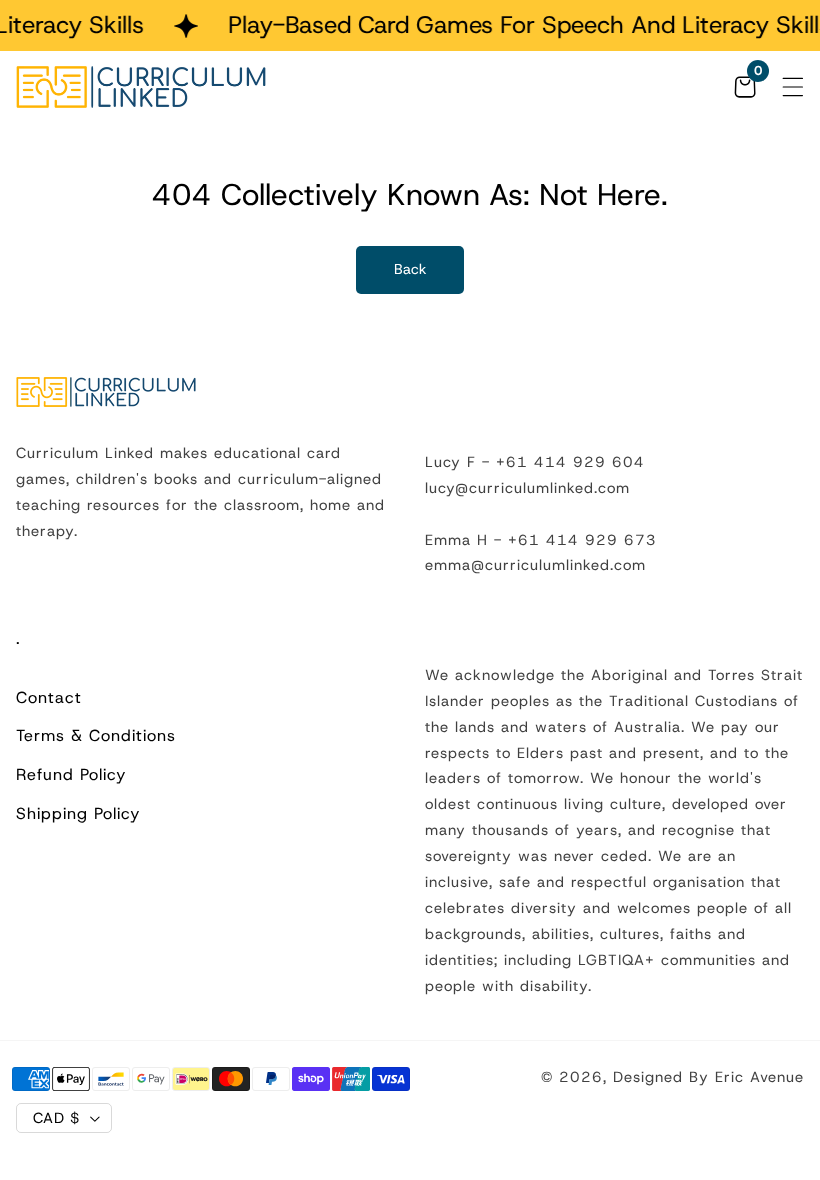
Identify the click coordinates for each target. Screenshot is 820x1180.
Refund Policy (71, 774)
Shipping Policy (78, 813)
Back (410, 269)
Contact (49, 697)
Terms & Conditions (96, 735)
